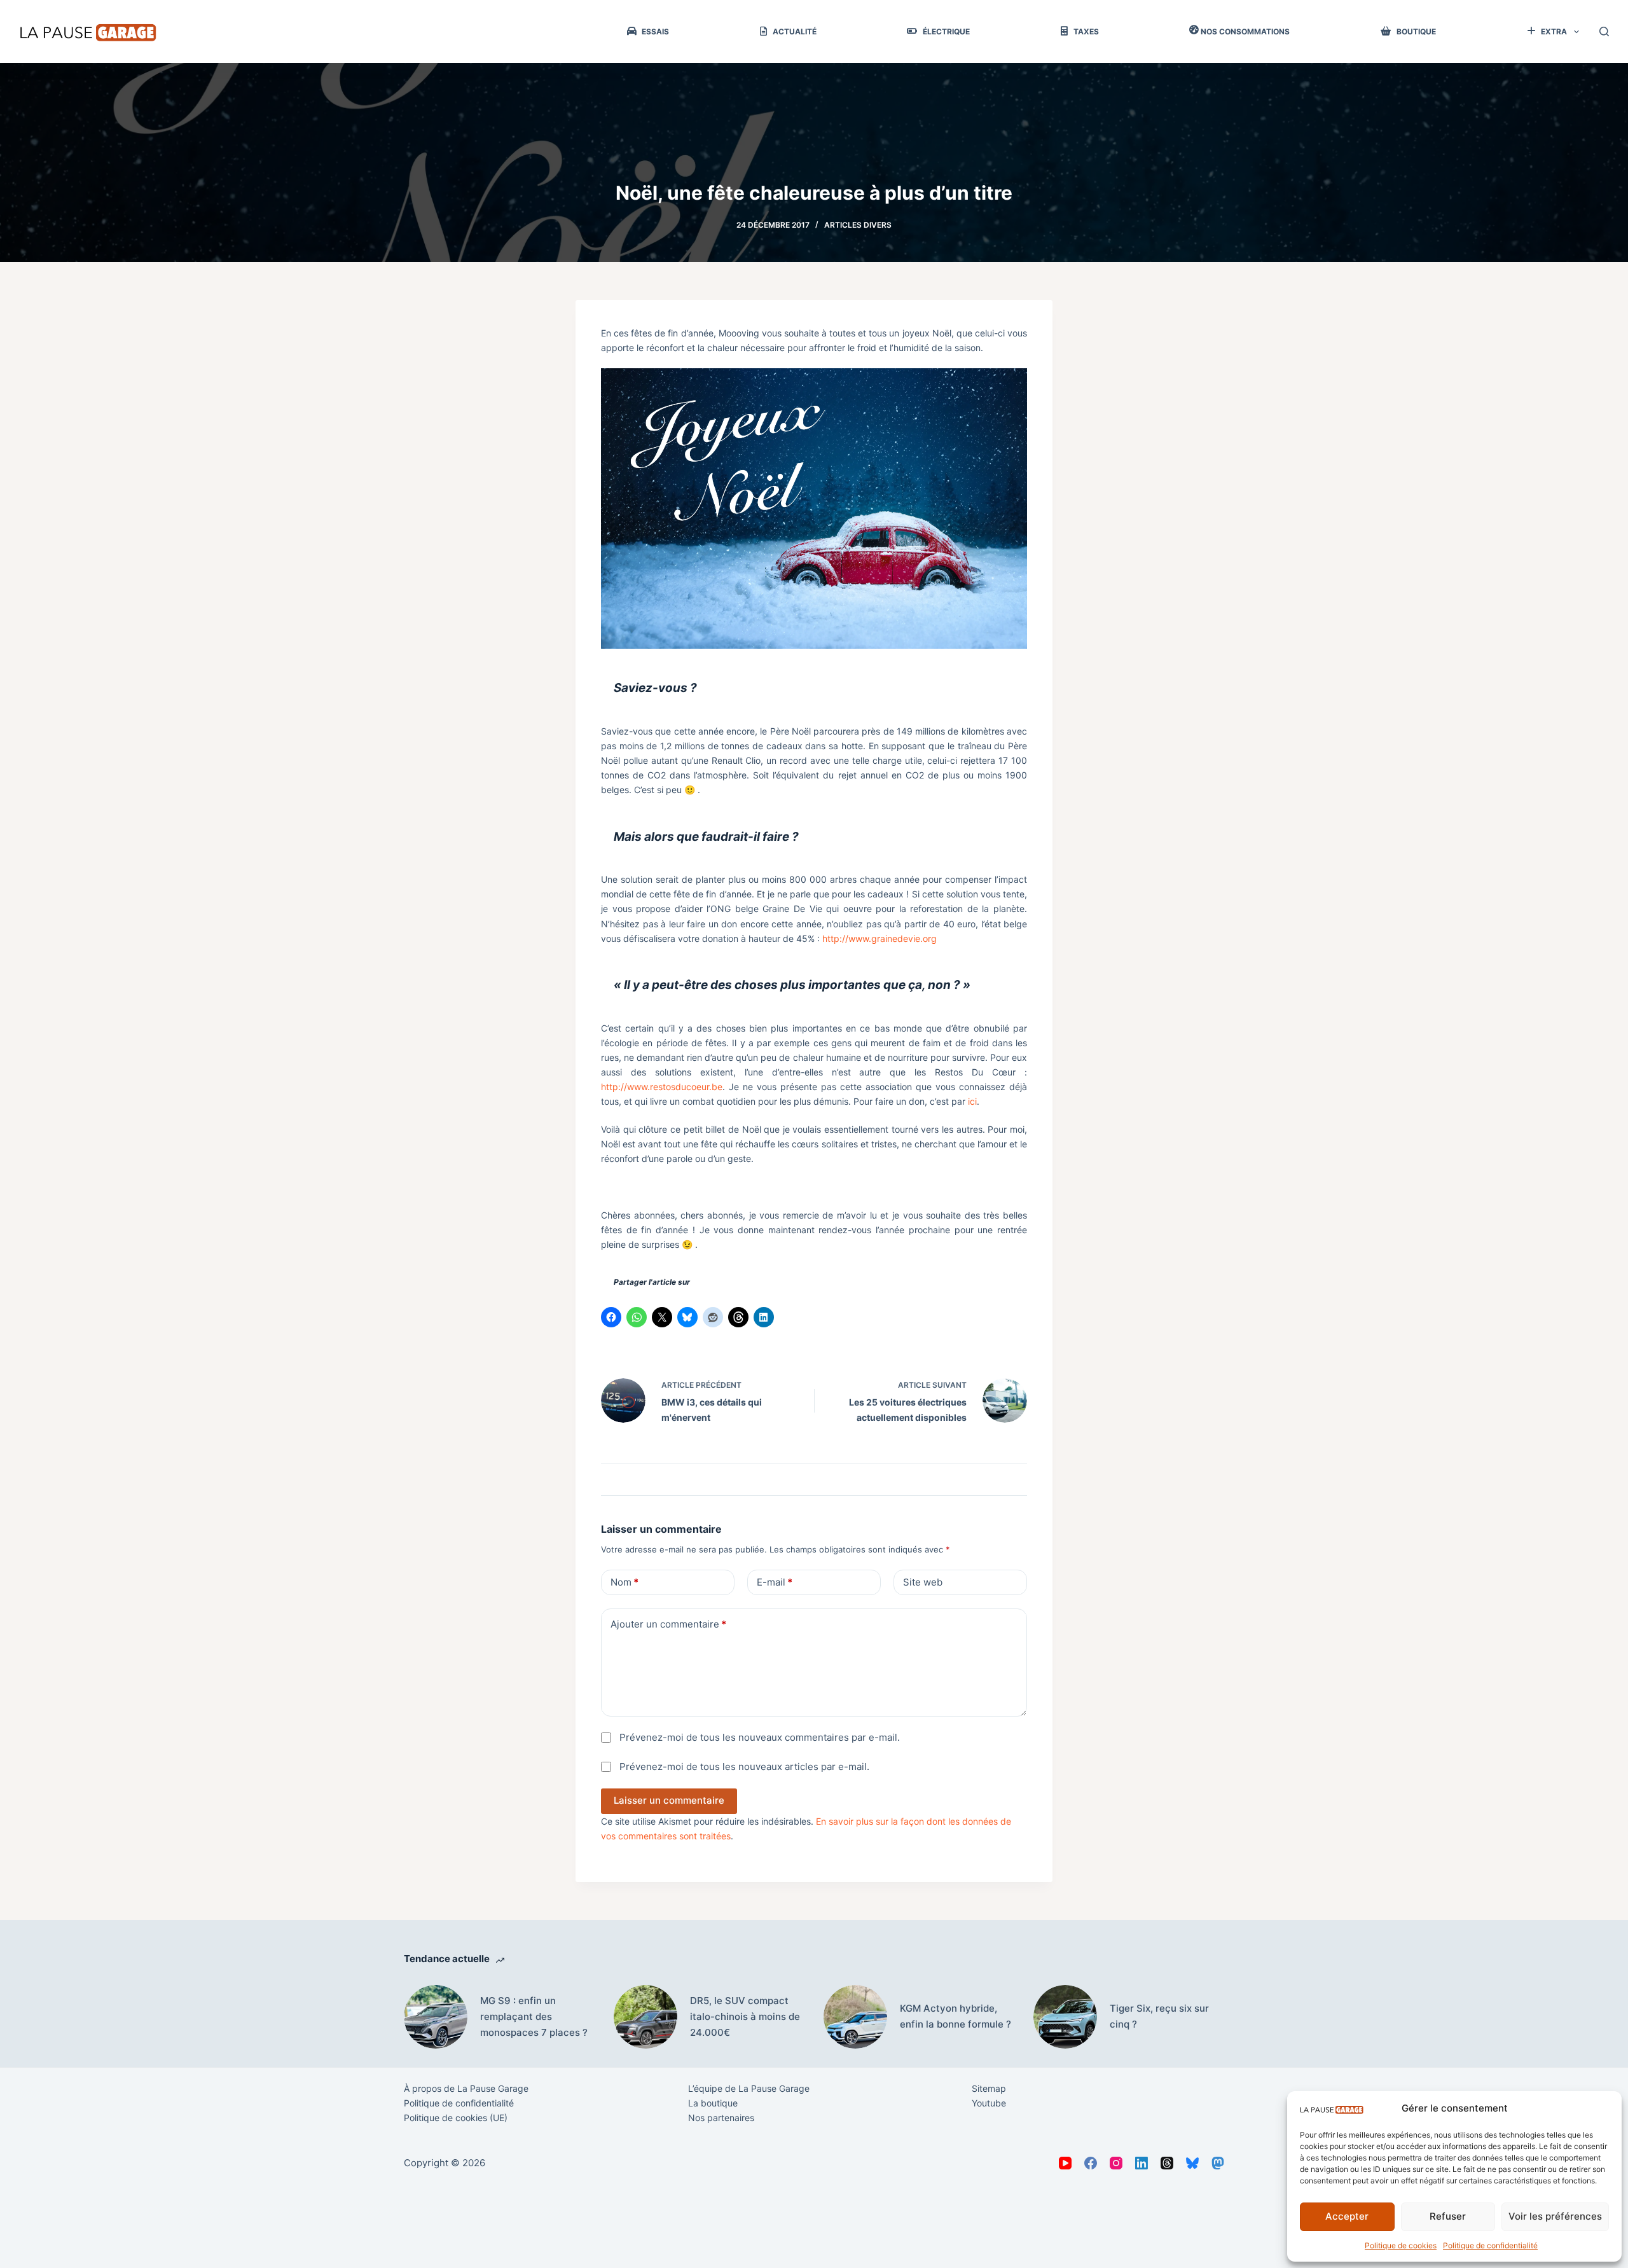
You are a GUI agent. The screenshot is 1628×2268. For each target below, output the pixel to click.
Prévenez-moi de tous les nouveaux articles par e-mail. (744, 1767)
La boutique (713, 2103)
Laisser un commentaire (669, 1800)
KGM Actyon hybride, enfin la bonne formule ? (955, 2016)
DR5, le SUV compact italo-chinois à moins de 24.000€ (745, 2016)
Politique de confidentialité (1490, 2245)
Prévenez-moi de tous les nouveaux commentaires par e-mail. (760, 1737)
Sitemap (989, 2088)
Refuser (1448, 2216)
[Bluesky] (1192, 2163)
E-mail (775, 1582)
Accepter (1347, 2216)
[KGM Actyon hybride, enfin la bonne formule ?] (855, 2017)
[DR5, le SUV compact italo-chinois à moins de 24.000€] (645, 2017)
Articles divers (858, 225)
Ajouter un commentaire (668, 1624)
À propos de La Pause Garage (466, 2088)
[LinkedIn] (1142, 2163)
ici (972, 1101)
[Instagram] (1116, 2163)
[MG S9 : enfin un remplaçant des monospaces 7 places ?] (436, 2017)
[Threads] (1167, 2163)
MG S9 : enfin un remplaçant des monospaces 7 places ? (534, 2016)
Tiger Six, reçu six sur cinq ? (1159, 2016)
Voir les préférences (1555, 2216)
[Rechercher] (1604, 31)
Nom (624, 1582)
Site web (923, 1582)
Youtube (989, 2103)
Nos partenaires (721, 2118)
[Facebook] (1091, 2163)
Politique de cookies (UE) (456, 2118)
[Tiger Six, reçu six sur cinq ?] (1065, 2017)
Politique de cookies (1401, 2245)
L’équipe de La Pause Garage (749, 2088)
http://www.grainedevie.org (880, 938)
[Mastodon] (1218, 2163)
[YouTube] (1065, 2163)
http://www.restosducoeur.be (662, 1087)
